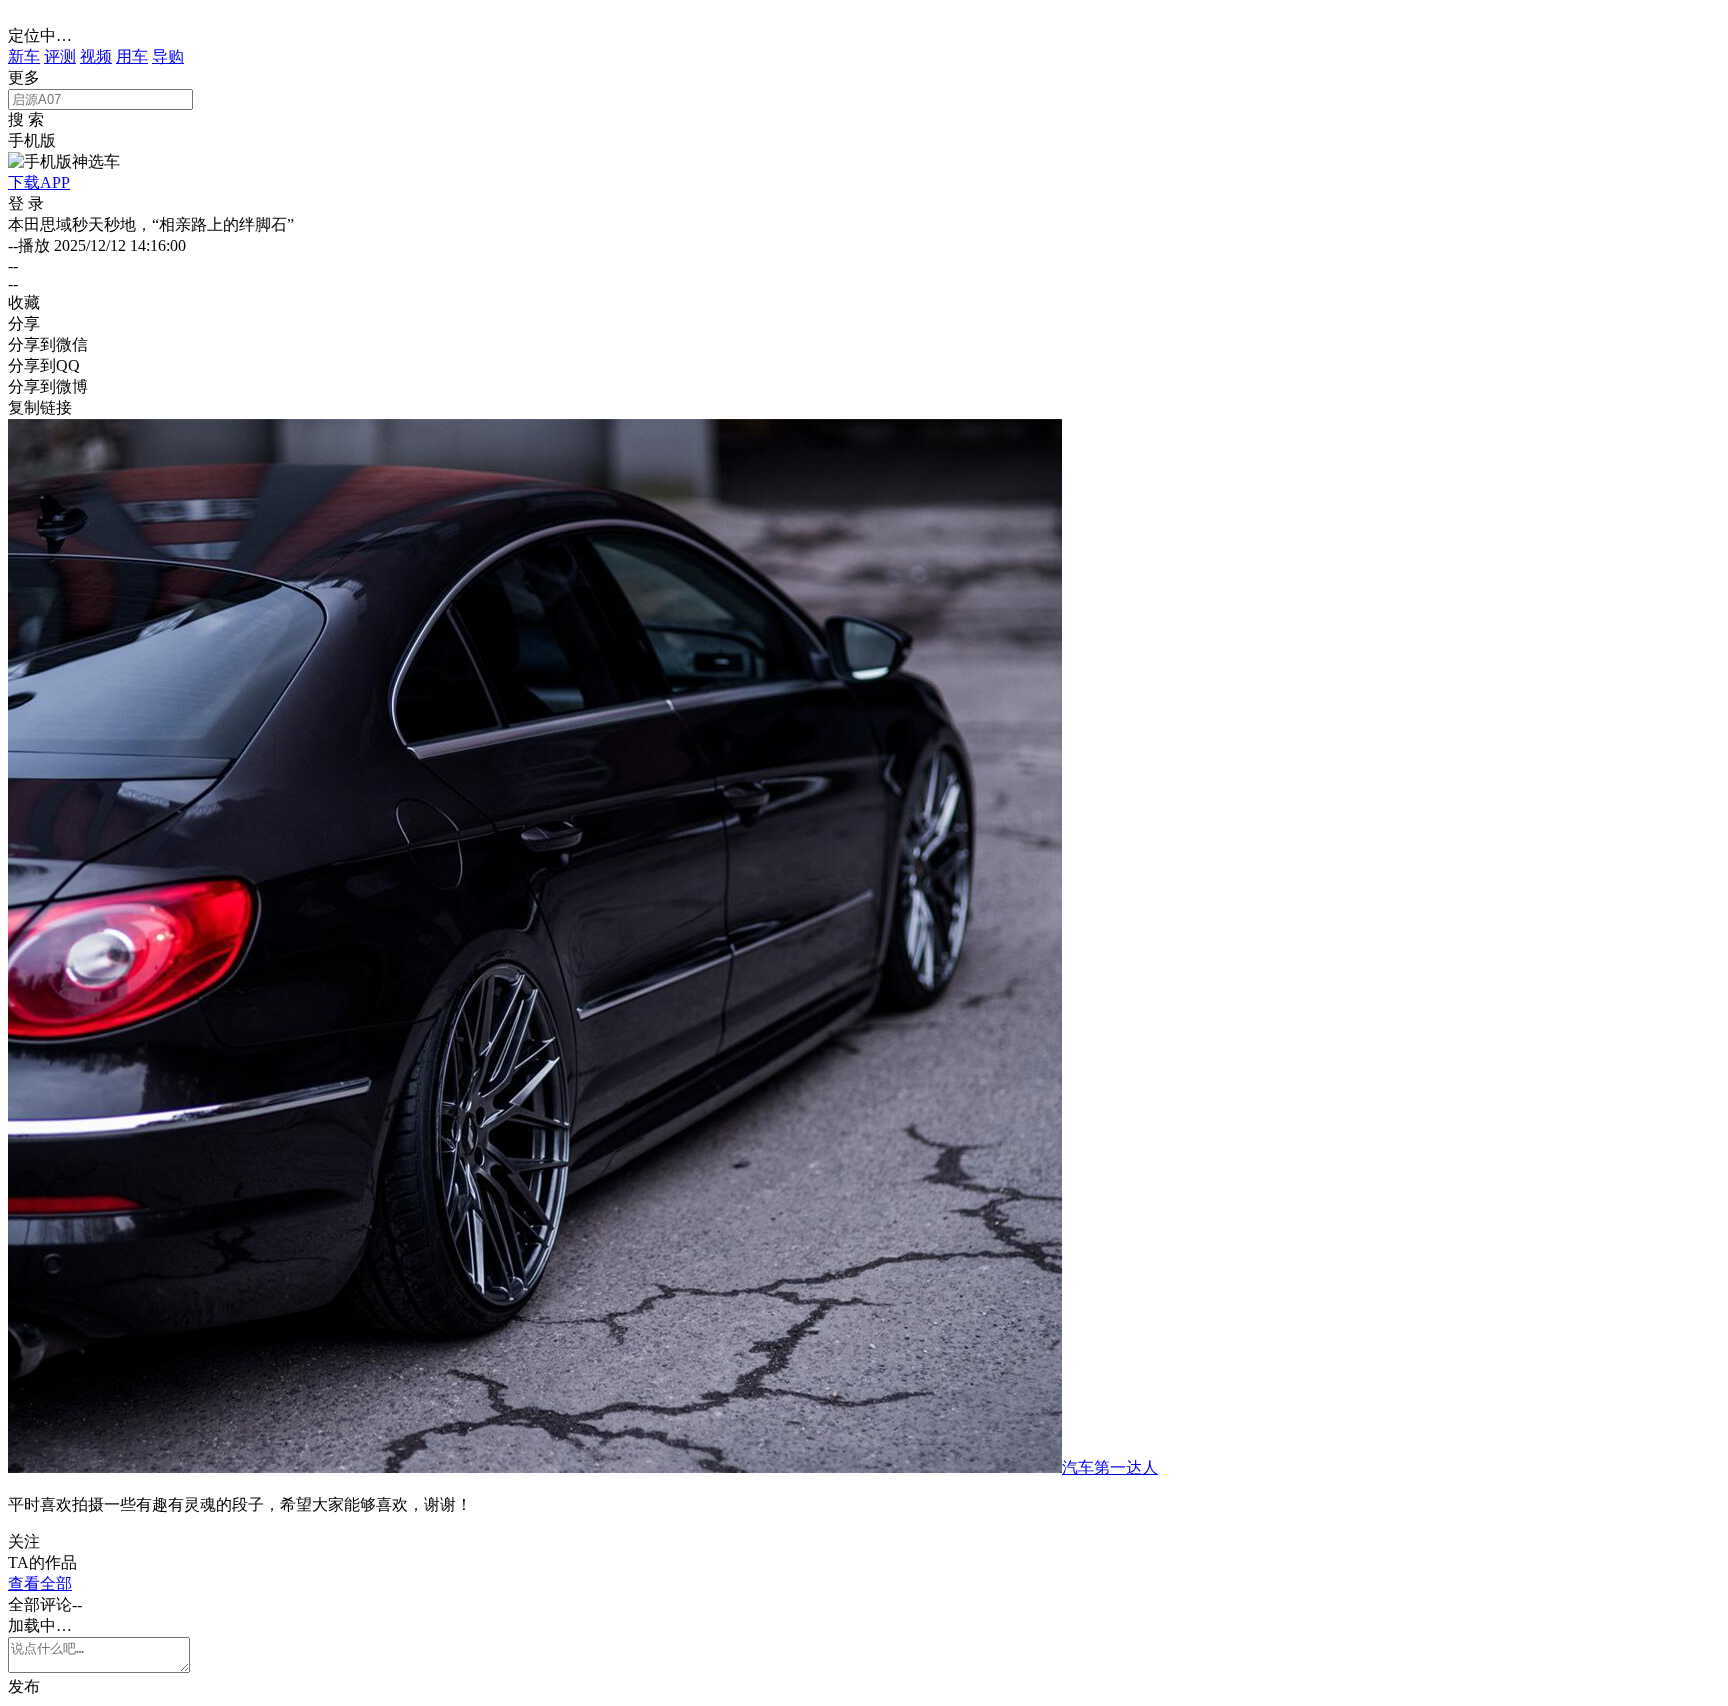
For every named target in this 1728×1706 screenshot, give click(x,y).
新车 (24, 56)
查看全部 (40, 1583)
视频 (96, 56)
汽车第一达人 (1110, 1467)
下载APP (39, 182)
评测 (60, 56)
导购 (168, 56)
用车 (132, 56)
